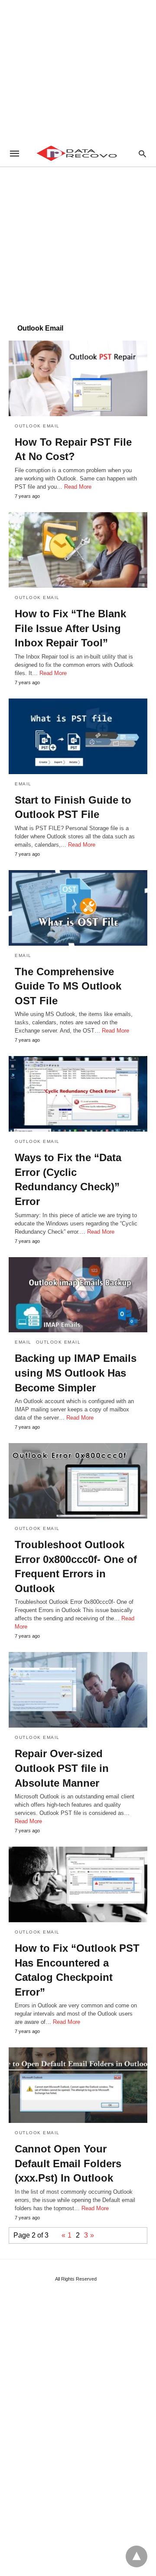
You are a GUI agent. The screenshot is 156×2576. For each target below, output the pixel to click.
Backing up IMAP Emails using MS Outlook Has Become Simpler (76, 1373)
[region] (78, 70)
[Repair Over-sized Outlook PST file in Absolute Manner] (78, 1690)
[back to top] (136, 2556)
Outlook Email (37, 426)
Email (23, 784)
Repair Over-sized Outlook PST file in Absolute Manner (62, 1768)
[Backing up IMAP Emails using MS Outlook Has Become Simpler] (78, 1295)
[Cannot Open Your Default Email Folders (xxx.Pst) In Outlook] (78, 2085)
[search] (142, 154)
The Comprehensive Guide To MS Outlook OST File (68, 986)
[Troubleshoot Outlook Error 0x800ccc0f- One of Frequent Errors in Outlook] (78, 1481)
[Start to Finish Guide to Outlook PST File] (78, 736)
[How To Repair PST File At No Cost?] (78, 378)
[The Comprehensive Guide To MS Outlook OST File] (78, 908)
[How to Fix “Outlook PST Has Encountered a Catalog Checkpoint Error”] (78, 1884)
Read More (78, 487)
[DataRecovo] (78, 153)
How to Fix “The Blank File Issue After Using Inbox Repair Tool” (70, 628)
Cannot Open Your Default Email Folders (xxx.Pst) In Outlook (68, 2163)
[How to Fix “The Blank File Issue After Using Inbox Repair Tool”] (78, 550)
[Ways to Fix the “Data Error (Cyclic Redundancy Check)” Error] (78, 1094)
